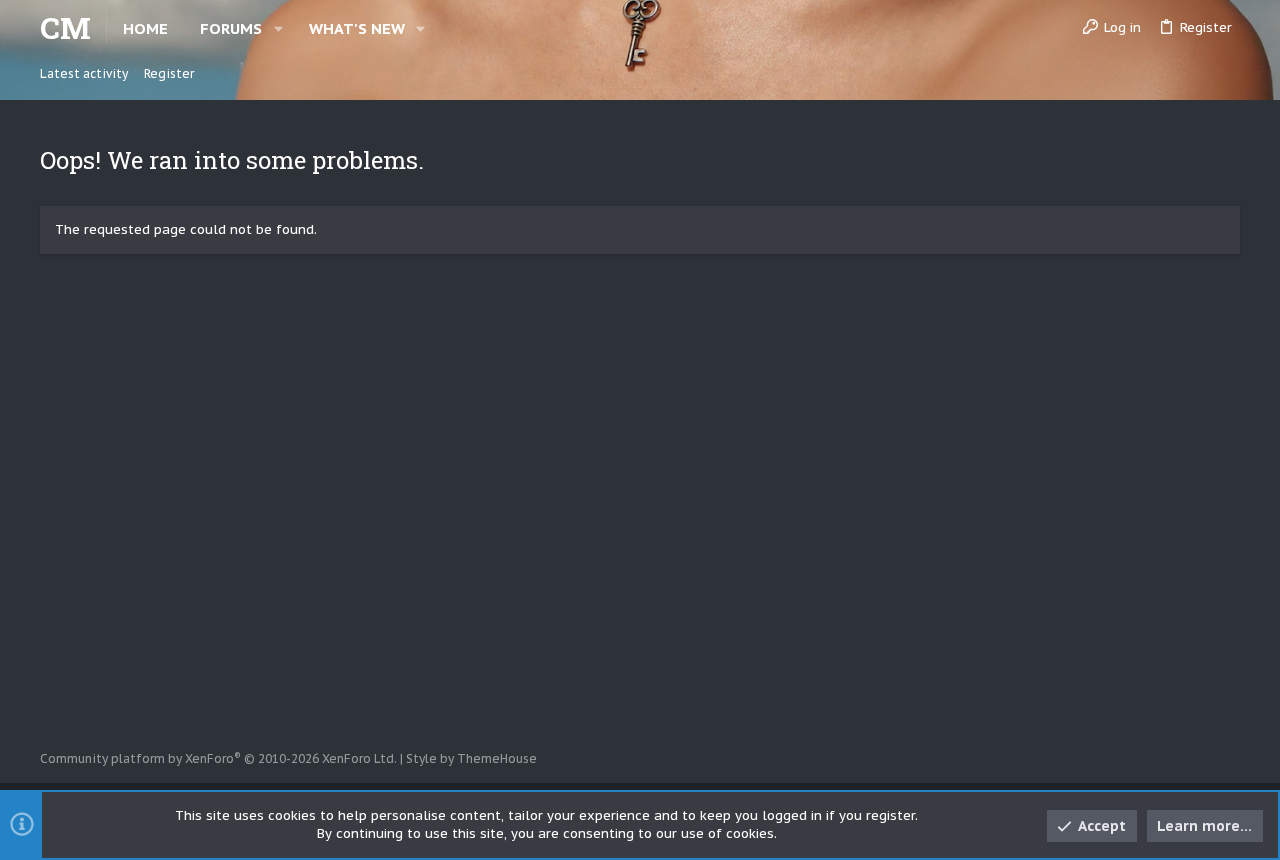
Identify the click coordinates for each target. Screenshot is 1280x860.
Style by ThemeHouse (471, 758)
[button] (278, 28)
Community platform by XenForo (218, 758)
